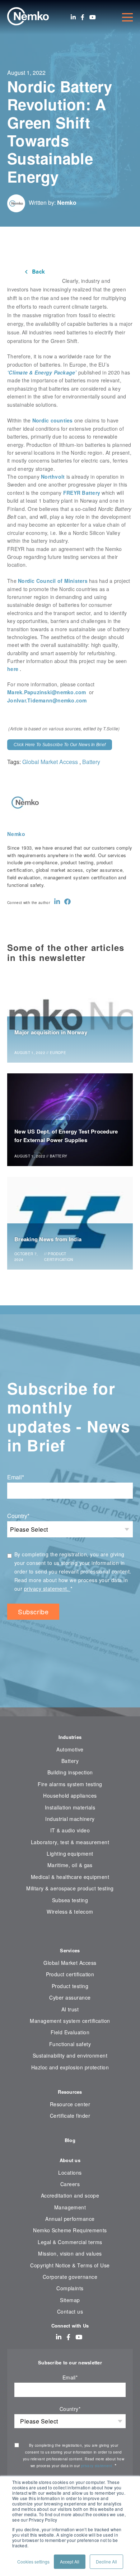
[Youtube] (93, 17)
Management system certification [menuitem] (70, 2021)
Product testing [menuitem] (70, 1986)
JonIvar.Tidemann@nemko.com (47, 700)
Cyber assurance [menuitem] (70, 1997)
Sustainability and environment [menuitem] (70, 2055)
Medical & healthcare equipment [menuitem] (70, 1877)
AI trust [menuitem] (70, 2009)
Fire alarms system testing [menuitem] (70, 1784)
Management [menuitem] (70, 2207)
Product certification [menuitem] (70, 1974)
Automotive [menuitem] (70, 1749)
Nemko (67, 202)
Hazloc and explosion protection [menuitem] (70, 2067)
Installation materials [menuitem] (70, 1807)
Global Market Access (50, 762)
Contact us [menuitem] (70, 2311)
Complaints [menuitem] (70, 2288)
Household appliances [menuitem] (70, 1796)
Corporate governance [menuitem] (70, 2277)
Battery (91, 762)
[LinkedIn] (73, 17)
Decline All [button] (106, 2561)
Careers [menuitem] (70, 2184)
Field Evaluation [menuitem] (70, 2032)
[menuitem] (70, 1933)
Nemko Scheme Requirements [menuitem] (70, 2230)
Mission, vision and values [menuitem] (70, 2253)
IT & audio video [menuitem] (70, 1830)
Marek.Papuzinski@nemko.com (47, 692)
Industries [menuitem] (70, 1737)
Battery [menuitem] (70, 1761)
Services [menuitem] (70, 1950)
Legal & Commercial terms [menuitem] (70, 2242)
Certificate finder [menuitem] (70, 2116)
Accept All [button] (70, 2561)
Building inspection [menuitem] (70, 1772)
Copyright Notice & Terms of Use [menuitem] (70, 2265)
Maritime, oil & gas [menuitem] (70, 1865)
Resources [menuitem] (70, 2092)
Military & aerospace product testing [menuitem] (70, 1888)
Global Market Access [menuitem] (70, 1963)
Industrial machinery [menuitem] (70, 1819)
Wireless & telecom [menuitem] (70, 1912)
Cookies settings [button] (33, 2561)
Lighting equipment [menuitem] (70, 1854)
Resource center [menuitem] (70, 2104)
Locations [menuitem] (70, 2173)
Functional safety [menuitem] (70, 2044)
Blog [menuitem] (70, 2140)
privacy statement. (47, 1589)
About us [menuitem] (70, 2160)
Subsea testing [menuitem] (70, 1900)
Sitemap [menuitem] (70, 2300)
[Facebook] (83, 17)
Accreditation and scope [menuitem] (70, 2195)
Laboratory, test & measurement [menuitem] (70, 1842)
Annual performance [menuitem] (70, 2219)
